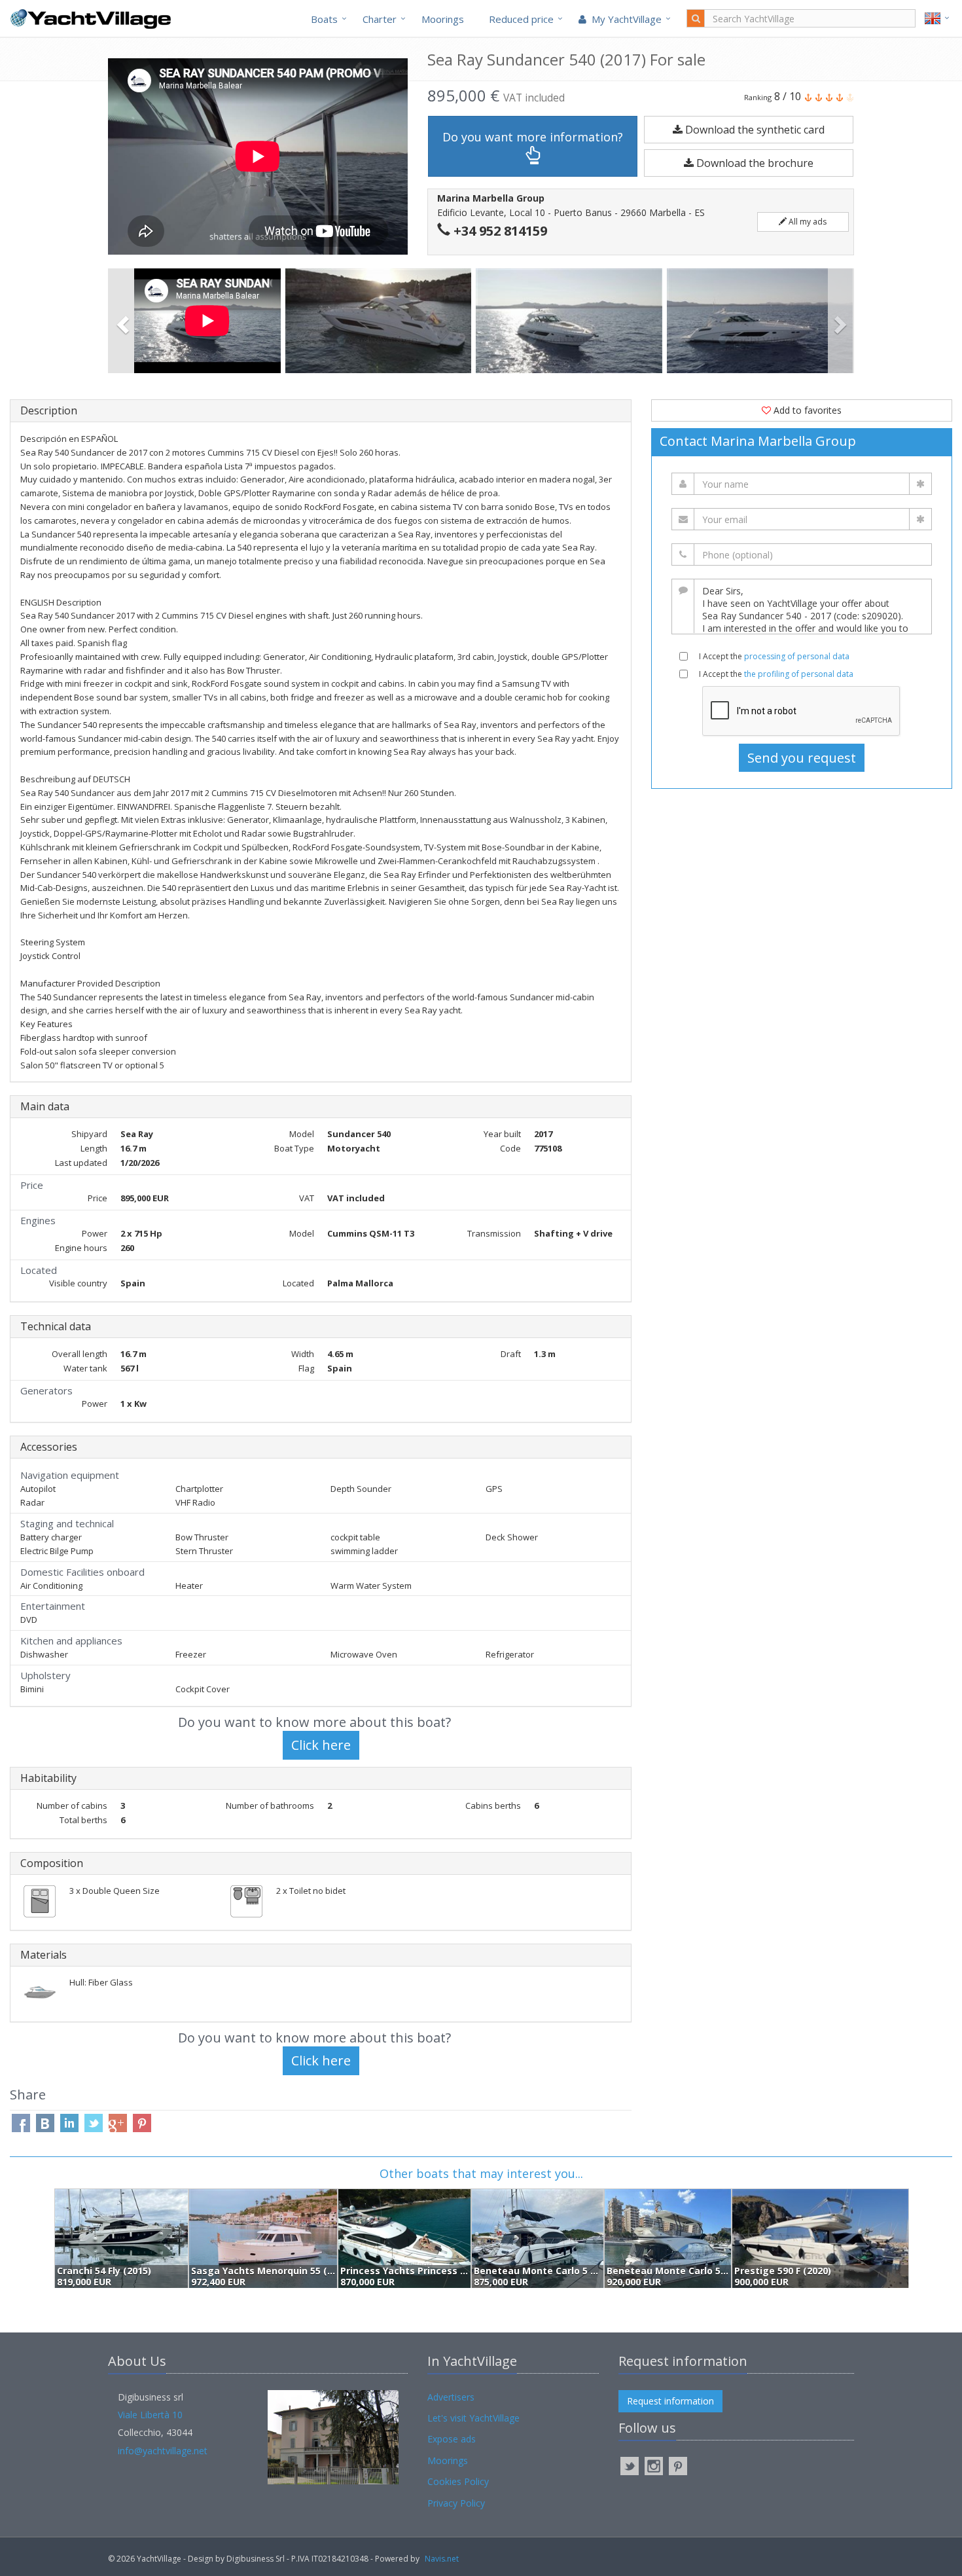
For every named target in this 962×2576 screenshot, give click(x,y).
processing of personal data (797, 656)
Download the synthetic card (754, 130)
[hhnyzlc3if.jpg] (381, 321)
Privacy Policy (456, 2503)
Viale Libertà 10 (150, 2415)
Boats (324, 19)
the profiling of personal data (799, 674)
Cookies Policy (458, 2481)
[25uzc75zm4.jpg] (571, 321)
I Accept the (774, 656)
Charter (380, 19)
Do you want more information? (533, 137)
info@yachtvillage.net (163, 2451)
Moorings (443, 19)
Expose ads (452, 2439)
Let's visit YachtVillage (473, 2418)
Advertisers (451, 2397)
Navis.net (442, 2559)
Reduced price (521, 19)
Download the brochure (754, 163)
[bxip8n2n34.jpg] (762, 321)
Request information (670, 2401)
